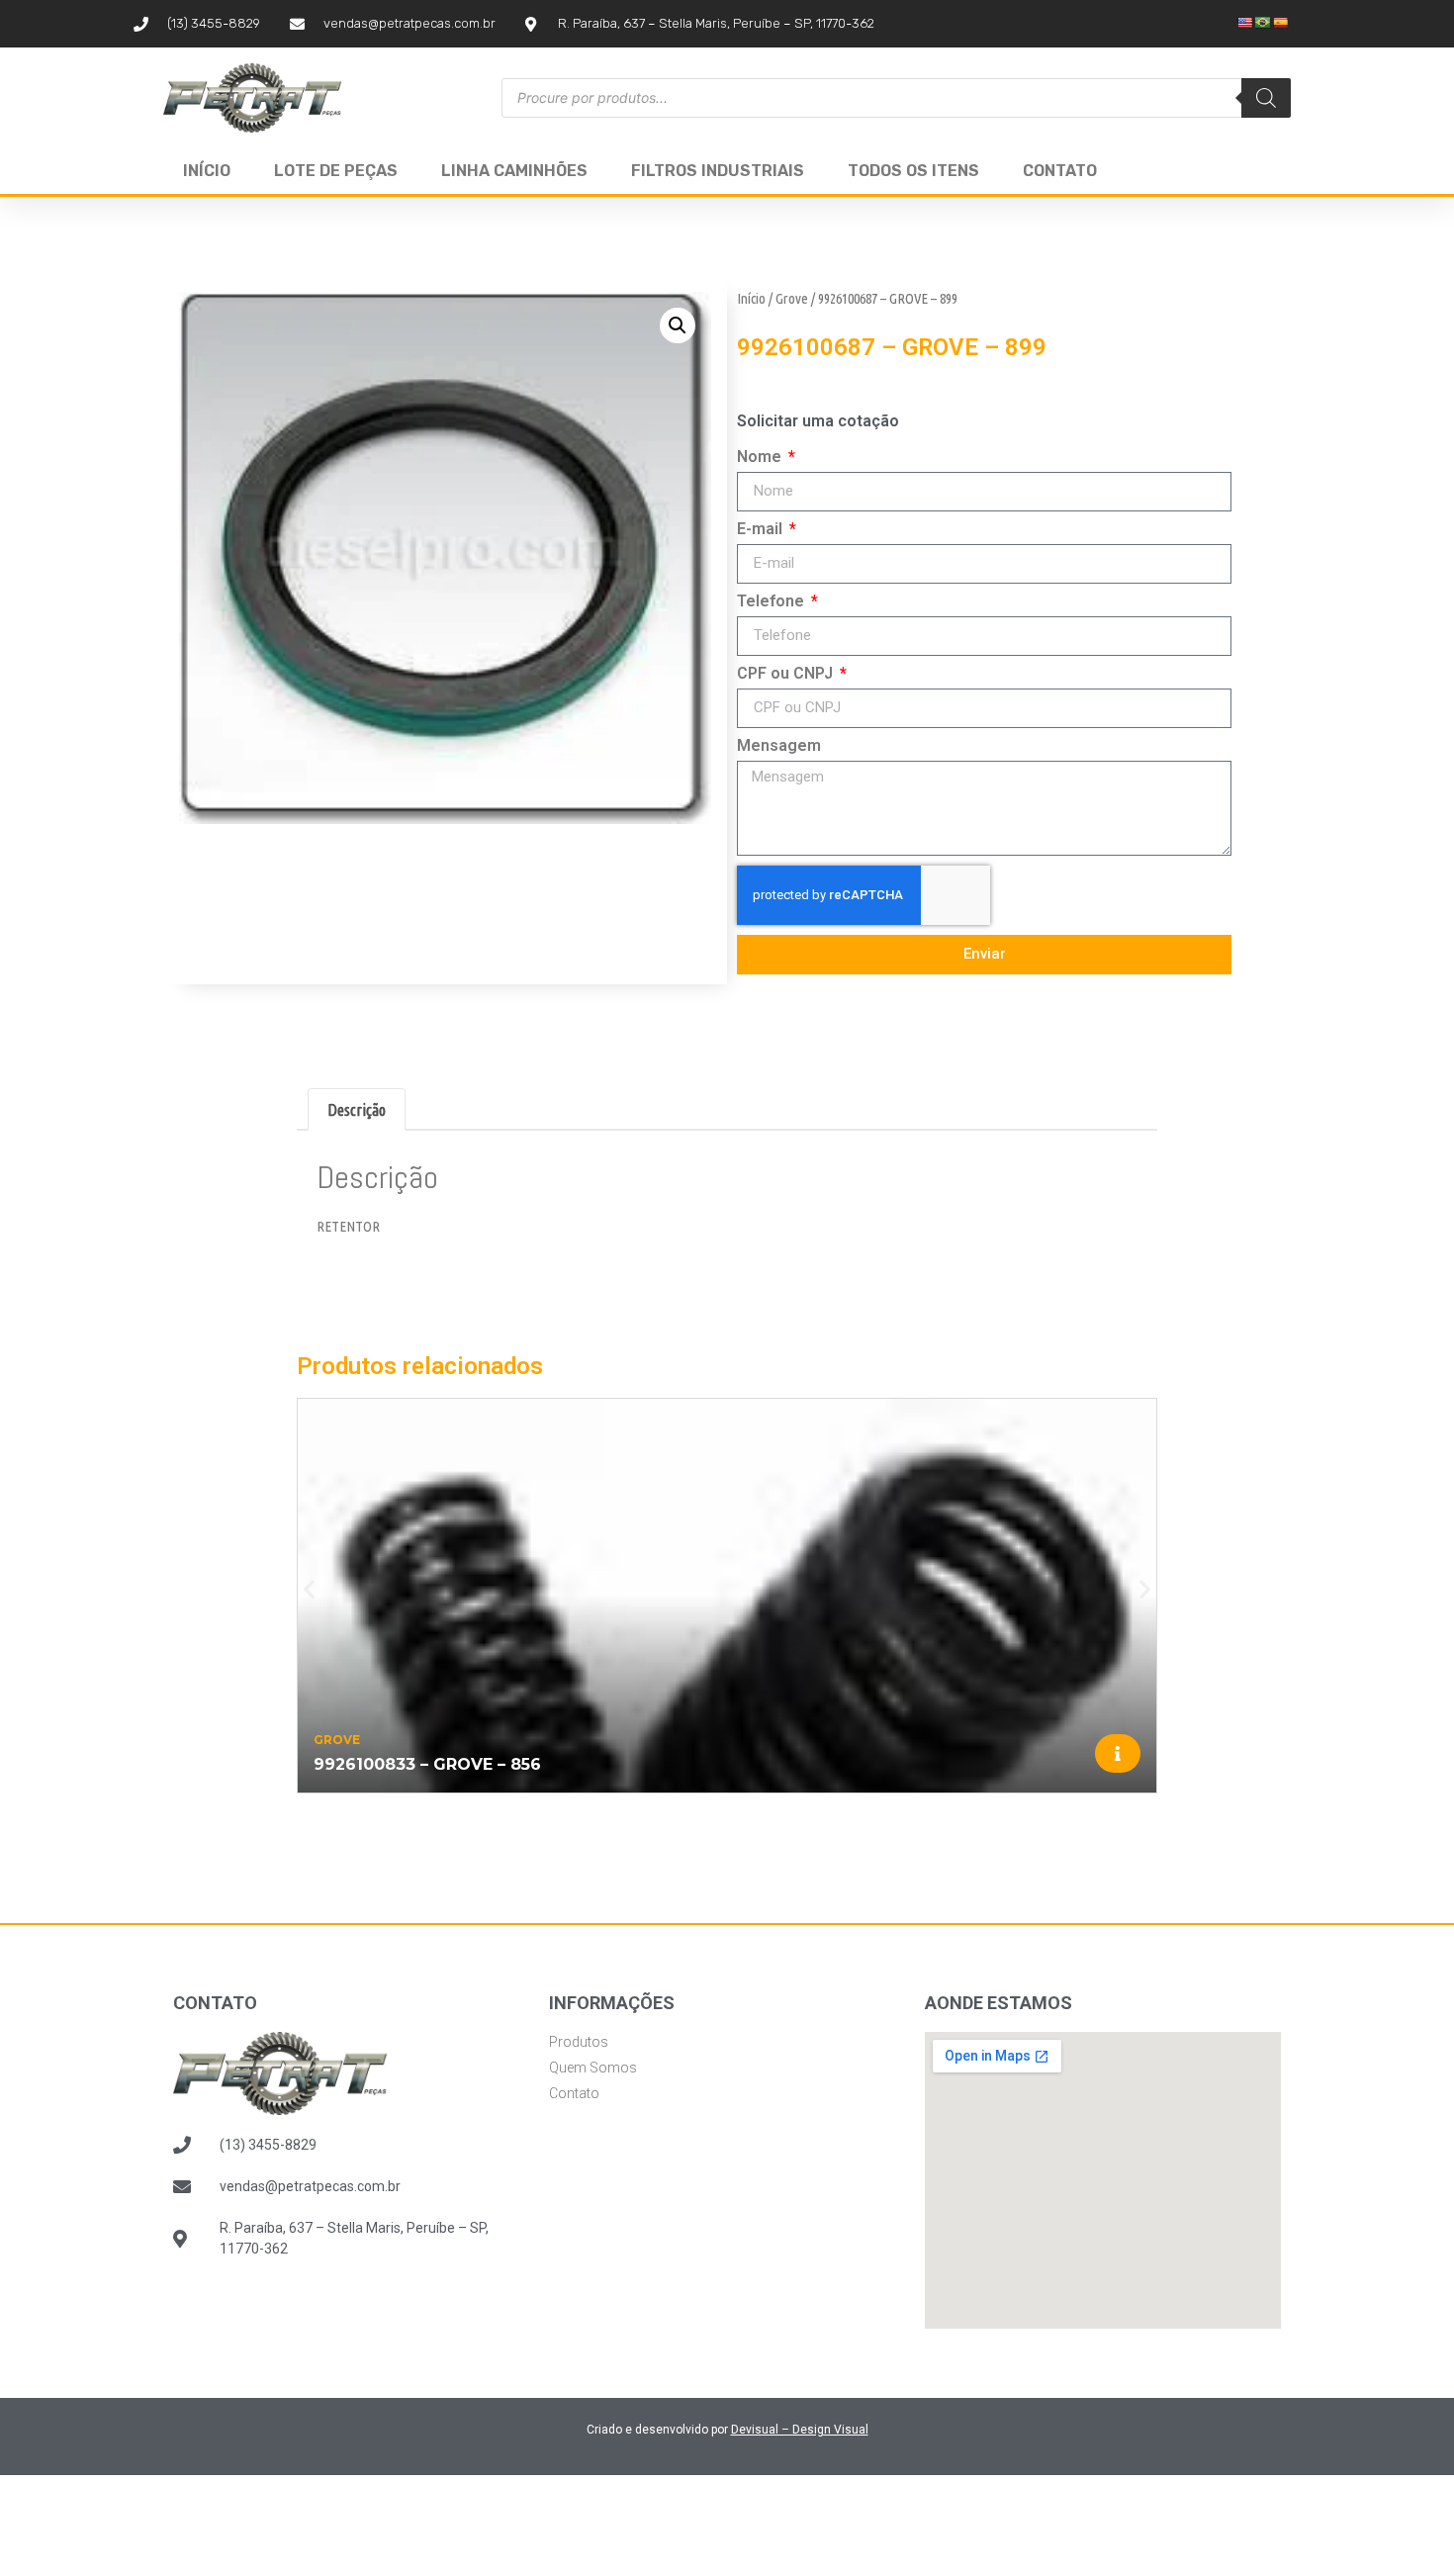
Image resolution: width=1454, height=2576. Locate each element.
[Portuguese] (1263, 23)
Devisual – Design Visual (800, 2430)
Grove (792, 298)
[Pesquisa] (1266, 98)
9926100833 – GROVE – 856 (427, 1764)
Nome (761, 458)
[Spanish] (1281, 23)
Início (207, 171)
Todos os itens (913, 171)
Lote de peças (336, 171)
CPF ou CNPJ (787, 674)
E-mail (762, 530)
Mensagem (779, 746)
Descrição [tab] (357, 1110)
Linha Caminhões (514, 171)
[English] (1245, 23)
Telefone (772, 602)
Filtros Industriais (718, 171)
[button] (678, 325)
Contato (1060, 171)
